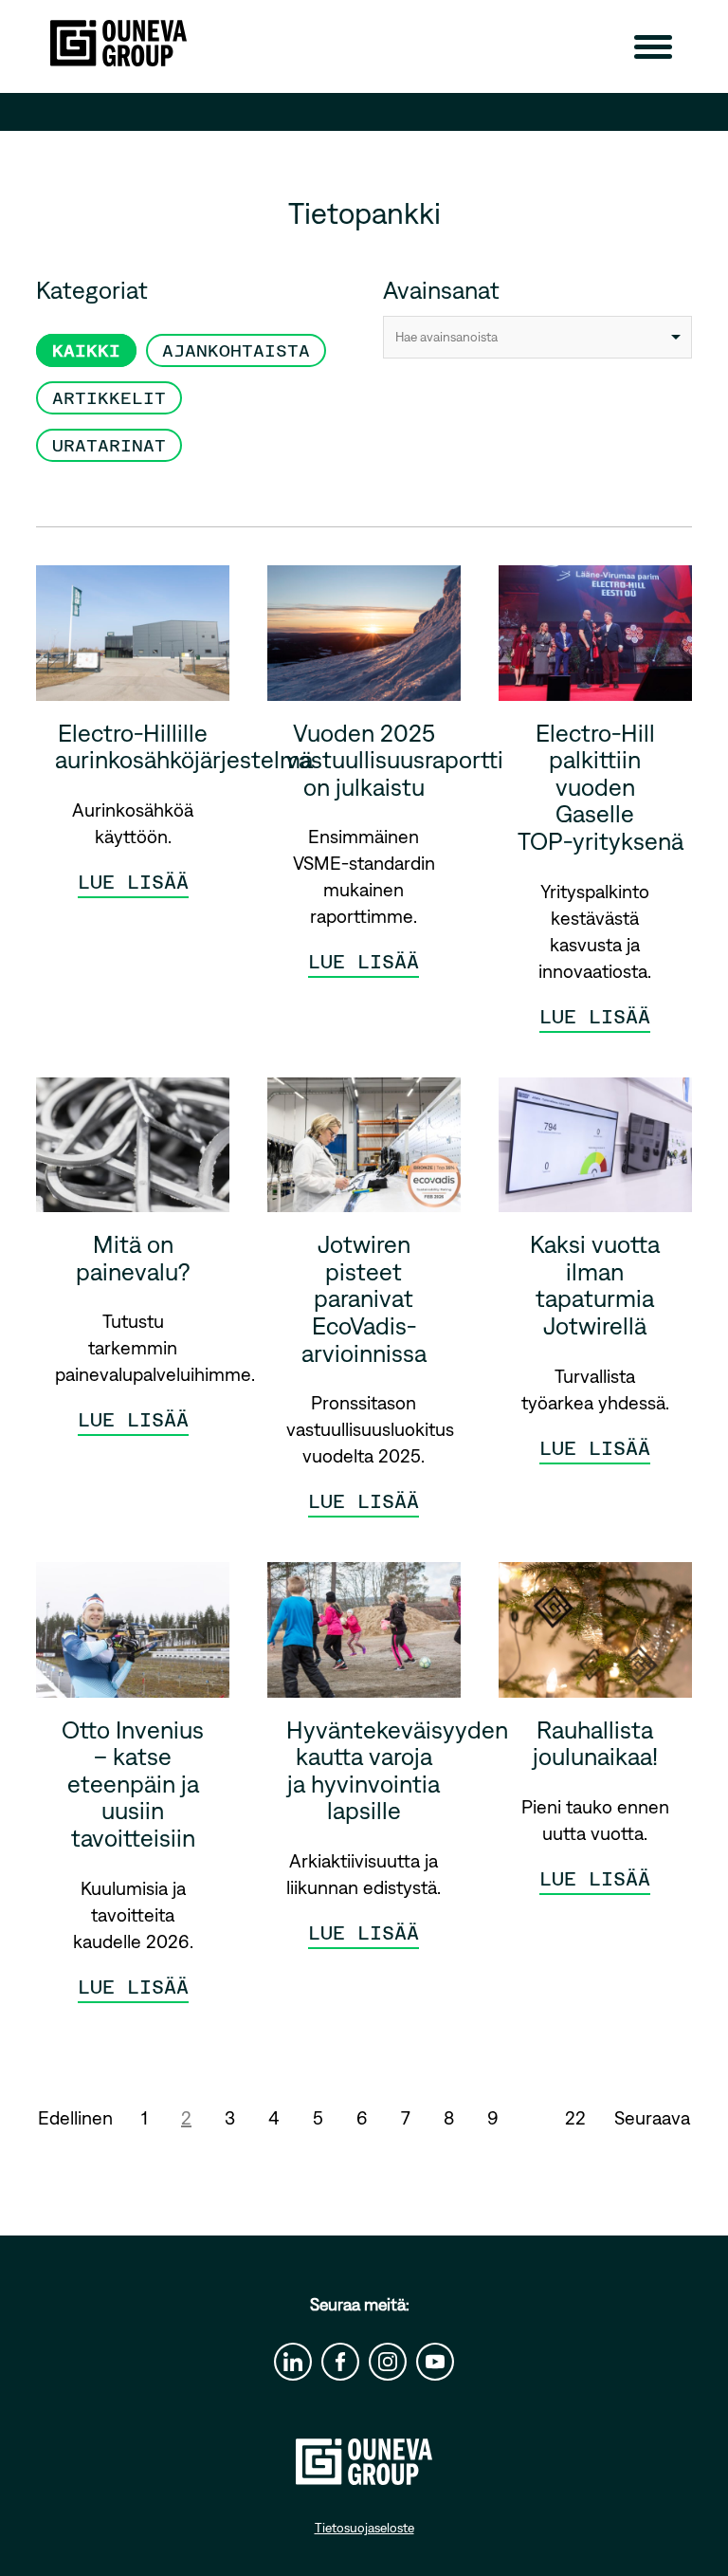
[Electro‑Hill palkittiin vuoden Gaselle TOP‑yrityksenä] (595, 640)
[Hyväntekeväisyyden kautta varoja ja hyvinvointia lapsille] (364, 1637)
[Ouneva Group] (118, 43)
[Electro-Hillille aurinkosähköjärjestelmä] (133, 640)
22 (575, 2117)
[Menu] (653, 46)
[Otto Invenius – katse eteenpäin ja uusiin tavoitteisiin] (133, 1637)
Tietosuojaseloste (364, 2528)
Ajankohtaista (236, 350)
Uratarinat (109, 445)
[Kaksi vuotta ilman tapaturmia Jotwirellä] (595, 1152)
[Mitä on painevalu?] (133, 1152)
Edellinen (75, 2117)
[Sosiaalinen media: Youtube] (435, 2362)
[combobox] (537, 337)
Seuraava (652, 2117)
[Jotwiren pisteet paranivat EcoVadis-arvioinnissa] (364, 1152)
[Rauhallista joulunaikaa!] (595, 1637)
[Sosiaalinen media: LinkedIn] (293, 2362)
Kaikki (86, 350)
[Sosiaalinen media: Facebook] (340, 2362)
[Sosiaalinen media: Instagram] (388, 2362)
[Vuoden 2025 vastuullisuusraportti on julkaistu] (364, 640)
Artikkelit (109, 398)
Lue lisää (133, 882)
